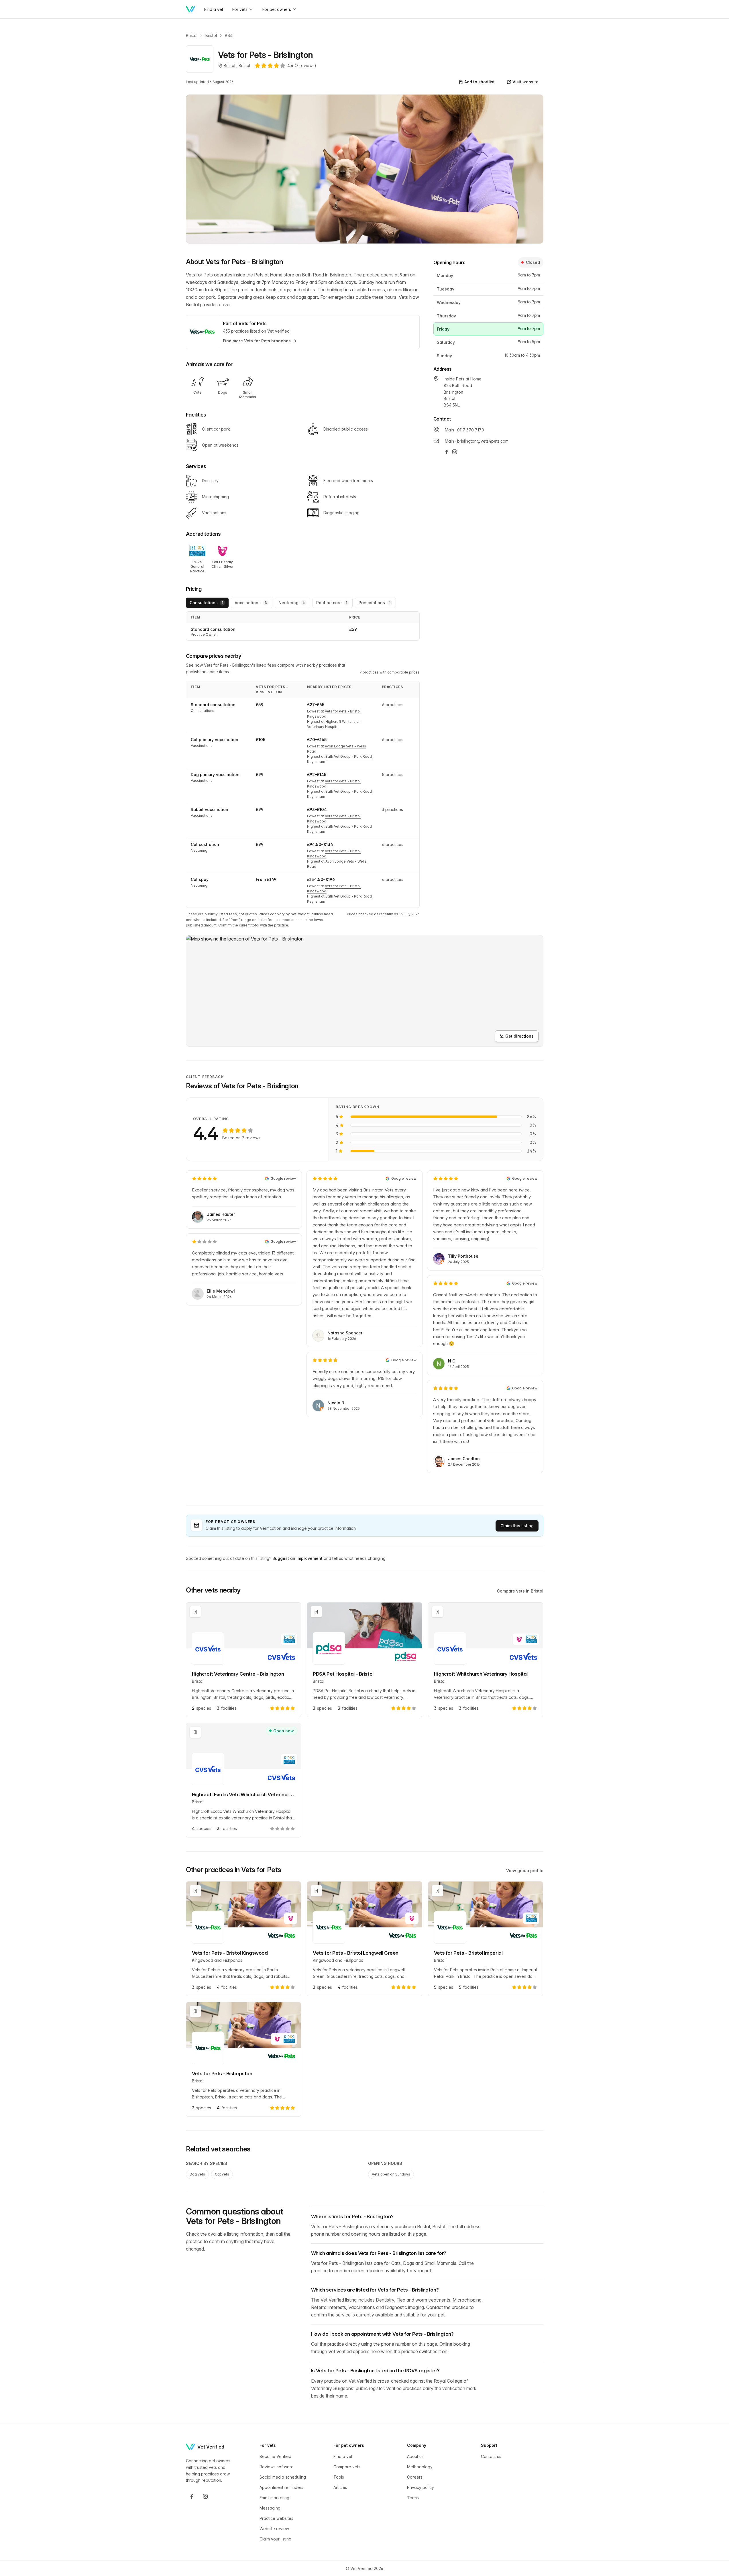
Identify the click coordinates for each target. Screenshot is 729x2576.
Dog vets (197, 2174)
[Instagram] (205, 2496)
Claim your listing (275, 2539)
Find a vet (343, 2456)
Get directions (519, 1036)
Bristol (192, 35)
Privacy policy (420, 2487)
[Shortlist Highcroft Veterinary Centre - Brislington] (195, 1612)
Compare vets (347, 2467)
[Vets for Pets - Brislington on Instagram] (455, 452)
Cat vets (222, 2174)
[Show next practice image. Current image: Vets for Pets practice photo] (365, 169)
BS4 (229, 35)
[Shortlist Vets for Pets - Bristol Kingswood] (195, 1891)
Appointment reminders (281, 2487)
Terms (413, 2498)
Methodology (420, 2467)
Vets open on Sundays (391, 2174)
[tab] (207, 603)
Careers (415, 2477)
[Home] (190, 9)
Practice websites (276, 2518)
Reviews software (277, 2467)
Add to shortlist (480, 82)
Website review (274, 2529)
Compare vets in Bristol (520, 1591)
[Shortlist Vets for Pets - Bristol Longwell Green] (316, 1891)
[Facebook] (192, 2496)
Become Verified (275, 2456)
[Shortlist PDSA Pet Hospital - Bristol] (316, 1612)
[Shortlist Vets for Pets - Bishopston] (195, 2011)
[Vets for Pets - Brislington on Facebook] (447, 452)
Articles (340, 2487)
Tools (339, 2477)
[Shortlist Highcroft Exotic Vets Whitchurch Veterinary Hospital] (195, 1732)
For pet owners (277, 9)
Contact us (491, 2456)
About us (415, 2456)
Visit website (525, 82)
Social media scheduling (283, 2477)
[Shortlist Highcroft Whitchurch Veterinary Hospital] (437, 1612)
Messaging (270, 2508)
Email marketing (274, 2498)
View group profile (525, 1871)
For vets (240, 9)
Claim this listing (517, 1526)
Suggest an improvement (297, 1558)
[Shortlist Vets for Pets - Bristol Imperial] (437, 1891)
